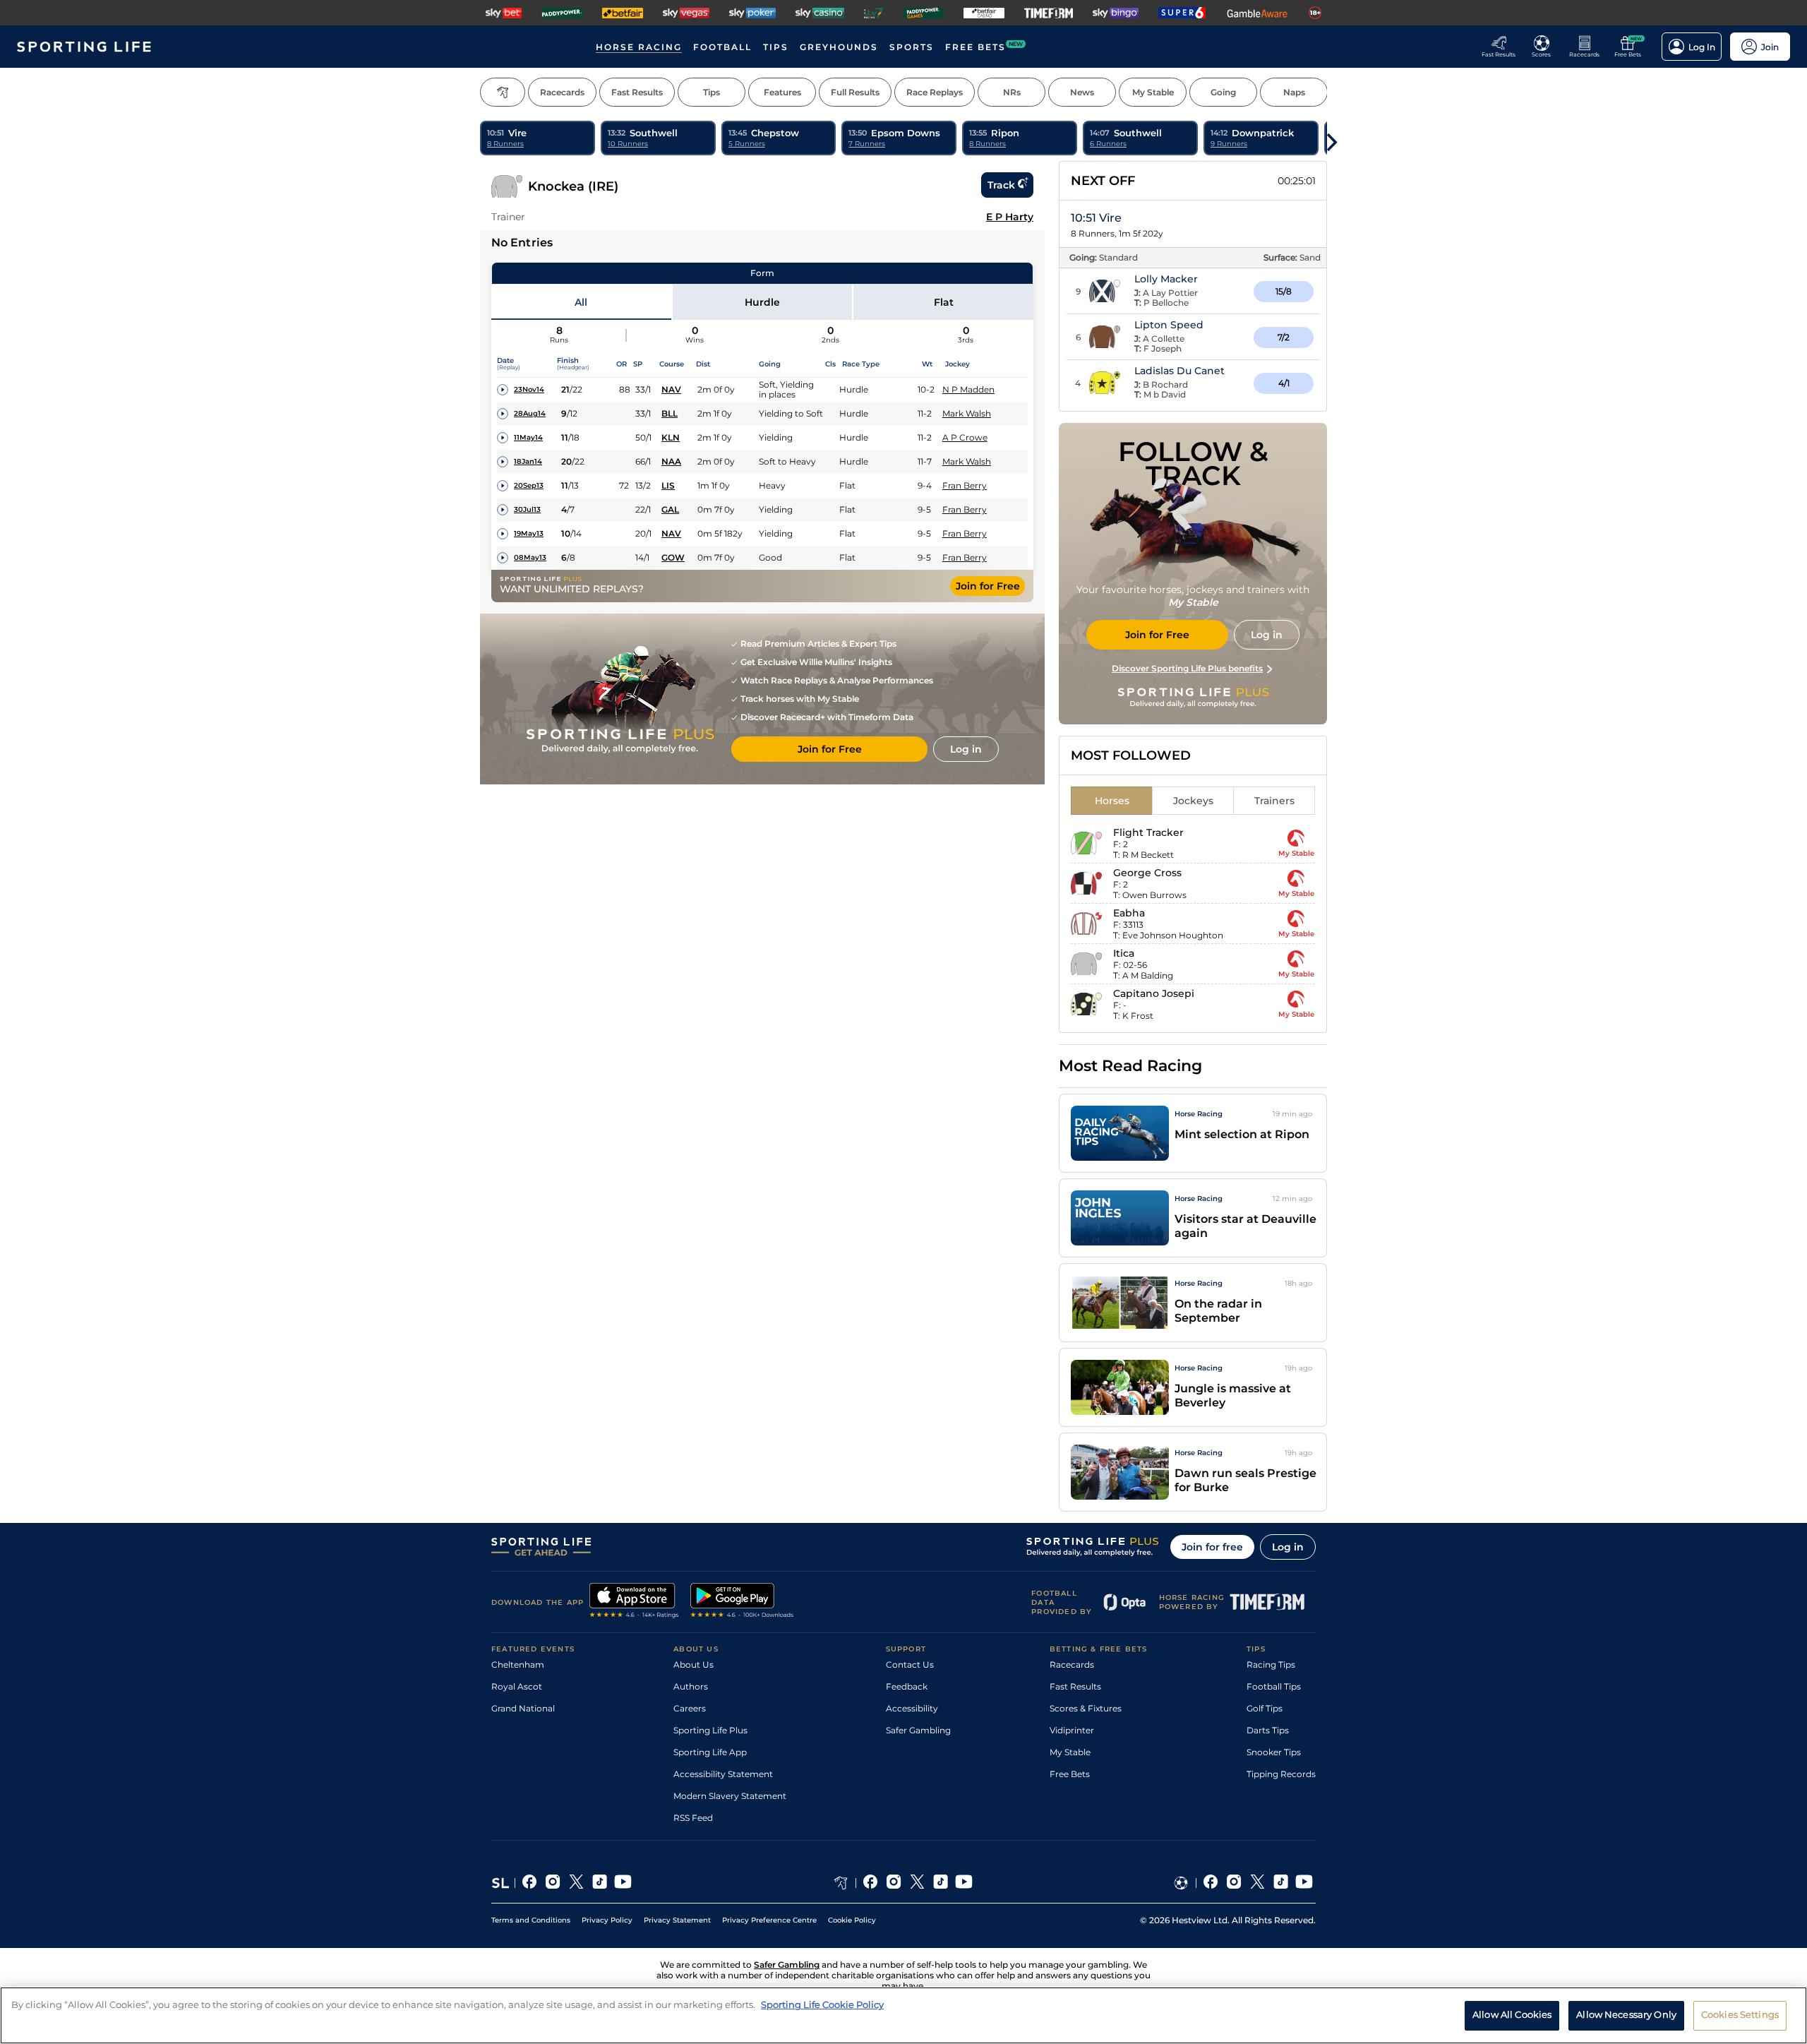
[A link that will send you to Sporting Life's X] (576, 1883)
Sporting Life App (710, 1752)
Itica (1124, 953)
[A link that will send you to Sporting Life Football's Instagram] (1234, 1883)
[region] (903, 2015)
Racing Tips (1271, 1665)
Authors (691, 1686)
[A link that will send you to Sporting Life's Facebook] (530, 1883)
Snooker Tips (1274, 1752)
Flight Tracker (1148, 832)
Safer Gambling (918, 1730)
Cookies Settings (1740, 2014)
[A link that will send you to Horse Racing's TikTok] (941, 1883)
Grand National (523, 1708)
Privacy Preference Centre (769, 1920)
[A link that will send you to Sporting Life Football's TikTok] (1281, 1883)
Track (1001, 185)
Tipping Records (1281, 1774)
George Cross (1147, 873)
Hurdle (762, 302)
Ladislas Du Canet (1179, 371)
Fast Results (1075, 1686)
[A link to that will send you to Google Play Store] (742, 1602)
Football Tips (1274, 1686)
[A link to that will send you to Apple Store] (634, 1602)
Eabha (1129, 913)
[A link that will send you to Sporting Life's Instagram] (553, 1883)
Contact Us (910, 1665)
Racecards (1072, 1665)
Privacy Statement (677, 1920)
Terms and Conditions (531, 1920)
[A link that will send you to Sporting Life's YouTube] (623, 1883)
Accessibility (912, 1708)
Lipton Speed (1169, 325)
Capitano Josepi (1154, 993)
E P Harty (1010, 217)
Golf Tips (1265, 1708)
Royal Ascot (517, 1686)
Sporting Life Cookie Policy (822, 2004)
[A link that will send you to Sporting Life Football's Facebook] (1211, 1883)
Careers (690, 1708)
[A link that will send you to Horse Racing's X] (917, 1883)
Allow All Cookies (1512, 2014)
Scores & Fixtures (1086, 1708)
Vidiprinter (1072, 1730)
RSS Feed (693, 1818)
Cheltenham (518, 1665)
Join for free (1212, 1547)
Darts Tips (1268, 1730)
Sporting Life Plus (710, 1730)
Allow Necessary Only (1626, 2014)
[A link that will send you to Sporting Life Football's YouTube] (1304, 1883)
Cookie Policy (852, 1920)
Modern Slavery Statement (730, 1796)
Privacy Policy (607, 1920)
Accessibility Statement (723, 1774)
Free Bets (1070, 1774)
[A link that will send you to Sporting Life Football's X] (1257, 1883)
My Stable (1070, 1752)
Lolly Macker (1166, 279)
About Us (694, 1665)
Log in (1288, 1547)
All (581, 302)
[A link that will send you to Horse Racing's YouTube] (964, 1883)
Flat (944, 302)
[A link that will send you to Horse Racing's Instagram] (894, 1883)
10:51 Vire (1096, 218)
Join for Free (988, 586)
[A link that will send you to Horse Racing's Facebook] (871, 1883)
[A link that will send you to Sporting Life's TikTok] (600, 1883)
